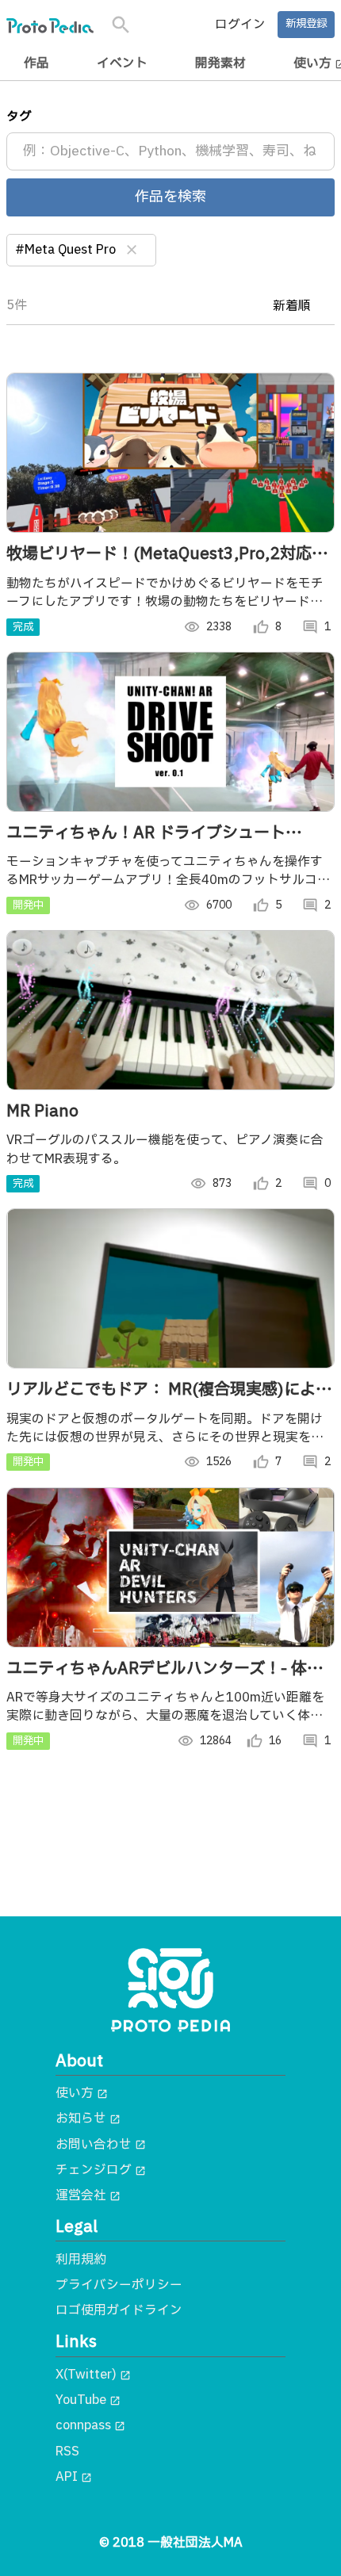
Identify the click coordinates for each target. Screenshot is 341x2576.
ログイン (240, 25)
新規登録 (306, 24)
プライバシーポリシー (119, 2285)
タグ (19, 117)
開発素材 (220, 63)
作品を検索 (170, 197)
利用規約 (81, 2260)
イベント (122, 63)
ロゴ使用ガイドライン (119, 2310)
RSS (67, 2452)
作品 (36, 63)
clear (132, 250)
